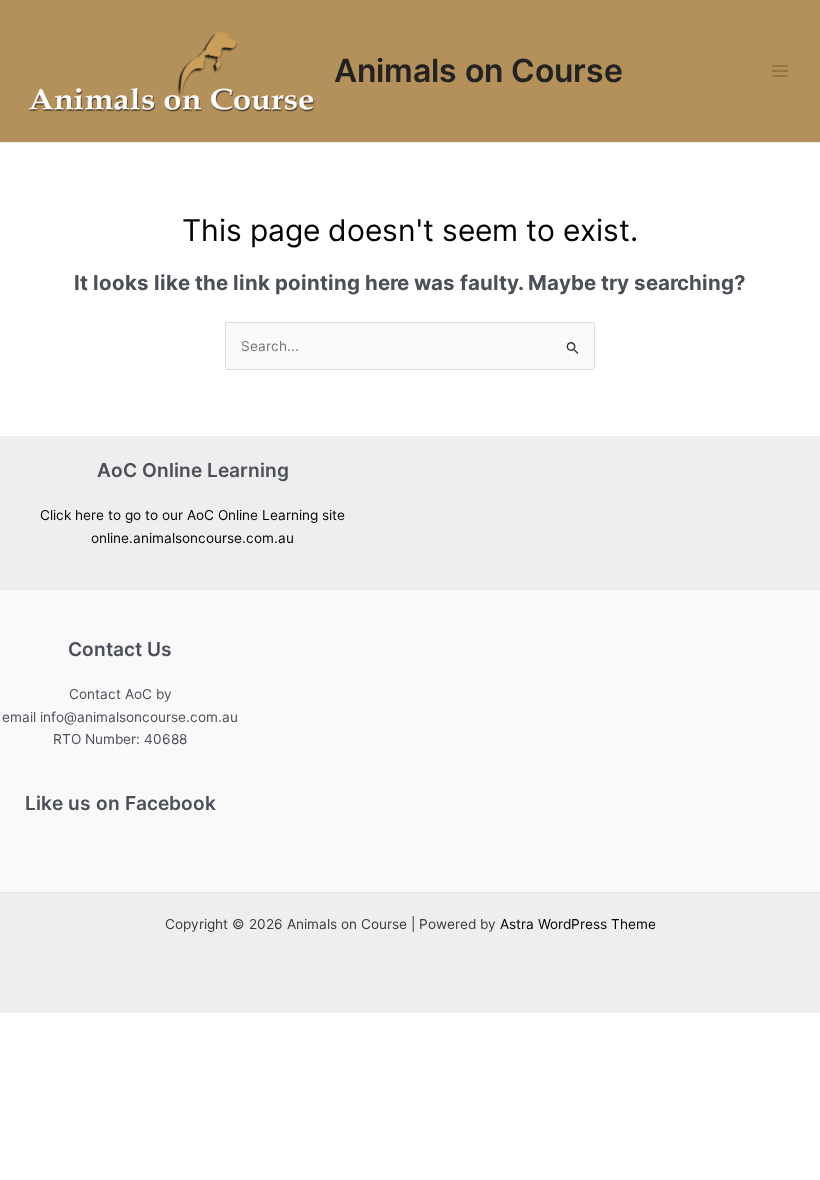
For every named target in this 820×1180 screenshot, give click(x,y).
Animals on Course (478, 70)
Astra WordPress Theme (578, 924)
